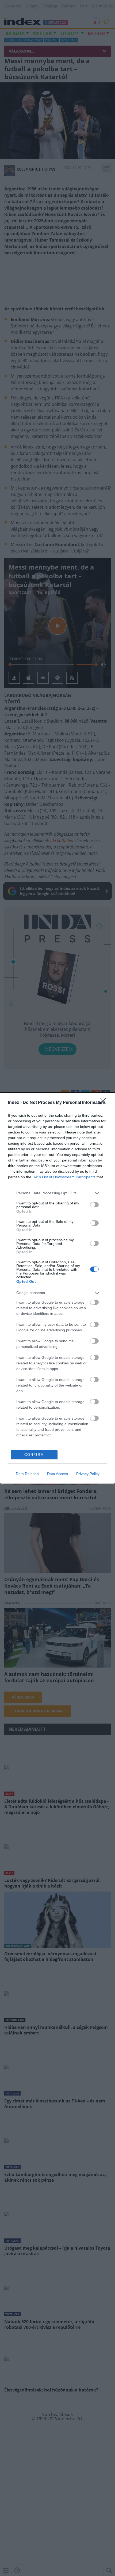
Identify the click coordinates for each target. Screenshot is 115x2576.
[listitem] (57, 1193)
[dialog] (57, 1288)
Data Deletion (27, 1474)
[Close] (105, 1103)
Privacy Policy (88, 1474)
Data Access (57, 1474)
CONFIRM (34, 1455)
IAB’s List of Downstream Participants (64, 1177)
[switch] (94, 1205)
